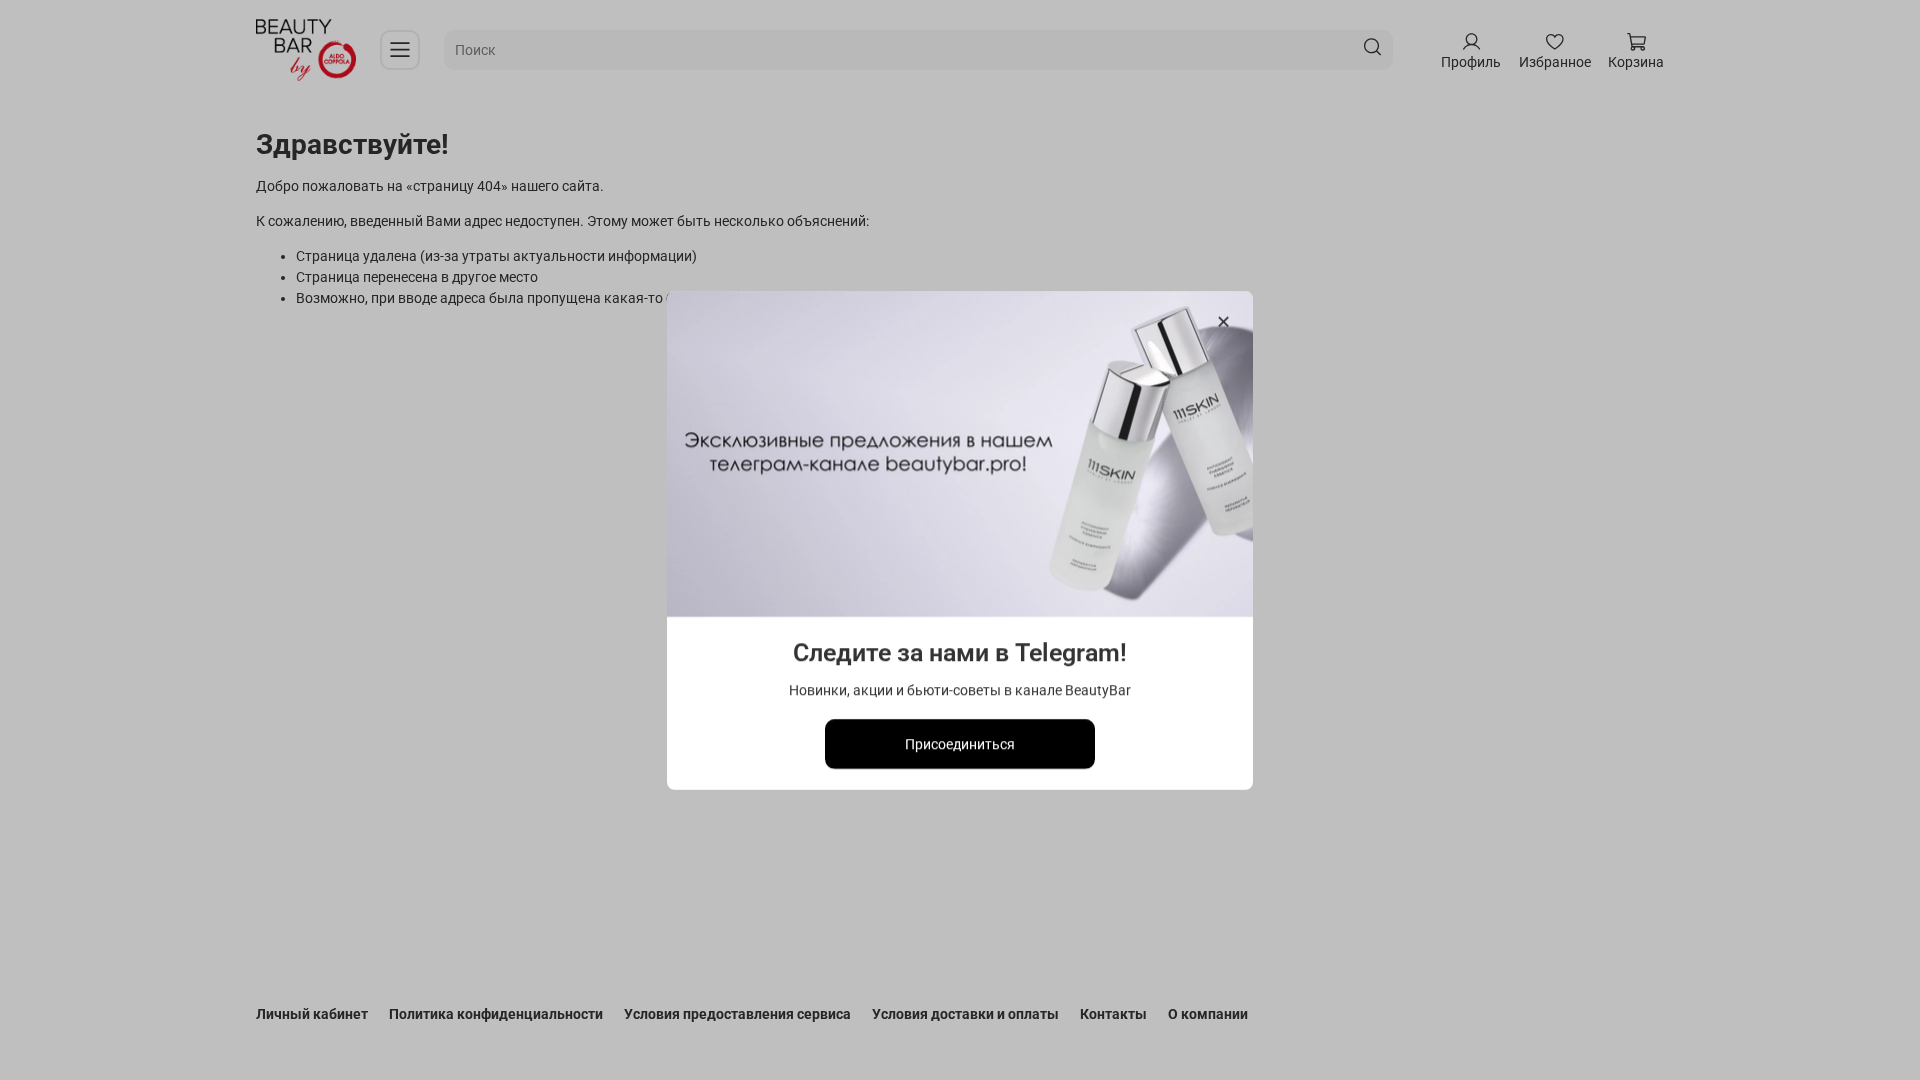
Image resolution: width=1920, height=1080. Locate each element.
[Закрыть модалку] (1223, 322)
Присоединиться (960, 743)
